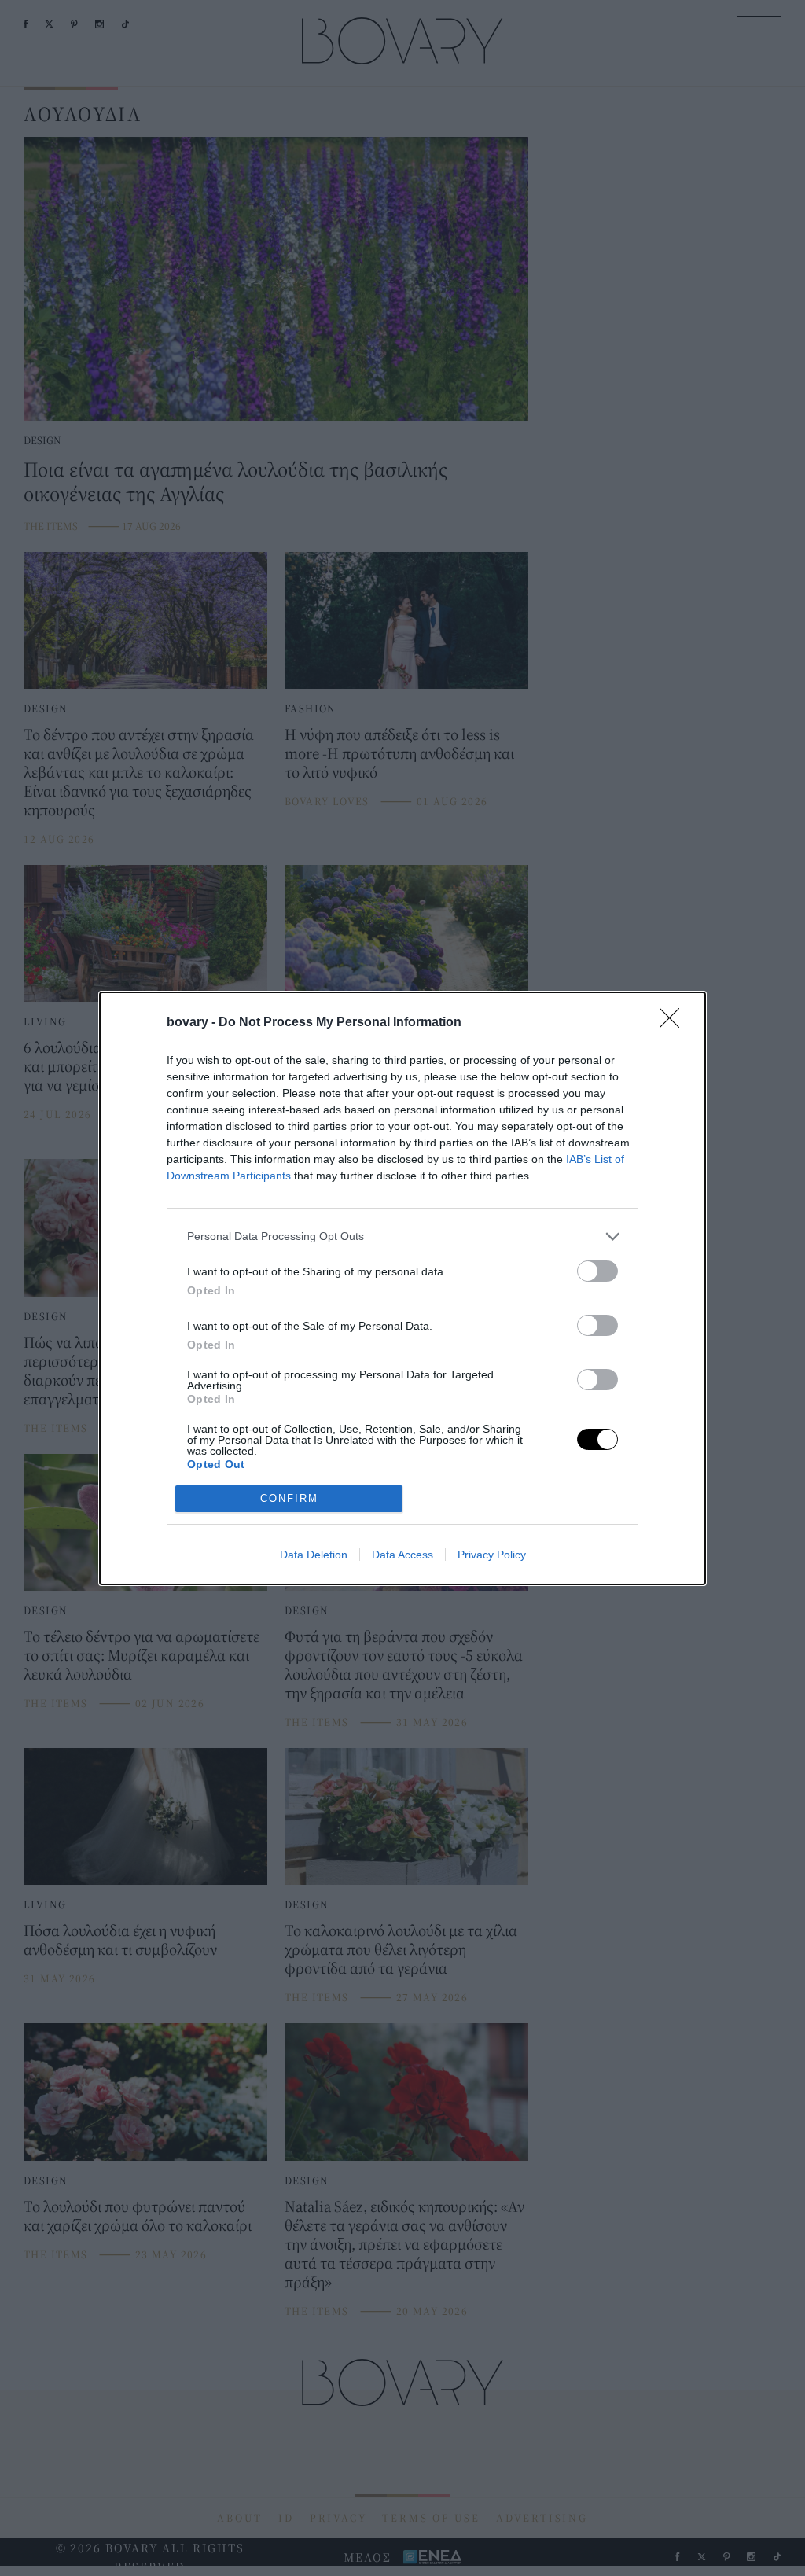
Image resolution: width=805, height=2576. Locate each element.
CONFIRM (289, 1498)
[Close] (675, 1023)
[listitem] (402, 1236)
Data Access (402, 1555)
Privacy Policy (492, 1555)
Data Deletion (314, 1555)
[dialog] (402, 1288)
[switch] (597, 1271)
